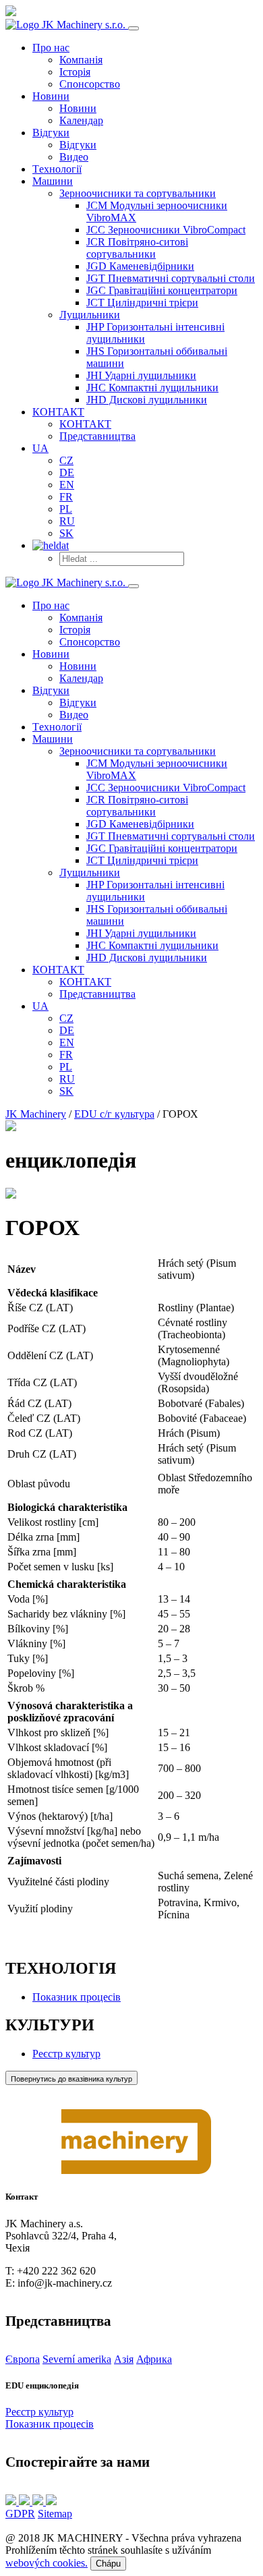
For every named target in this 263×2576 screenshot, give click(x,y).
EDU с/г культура (114, 1114)
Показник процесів (77, 1997)
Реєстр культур (66, 2054)
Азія (124, 2359)
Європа (23, 2359)
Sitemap (55, 2514)
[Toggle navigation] (134, 28)
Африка (154, 2359)
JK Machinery (36, 1114)
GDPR (20, 2514)
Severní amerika (77, 2359)
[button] (138, 193)
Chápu (108, 2564)
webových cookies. (47, 2563)
